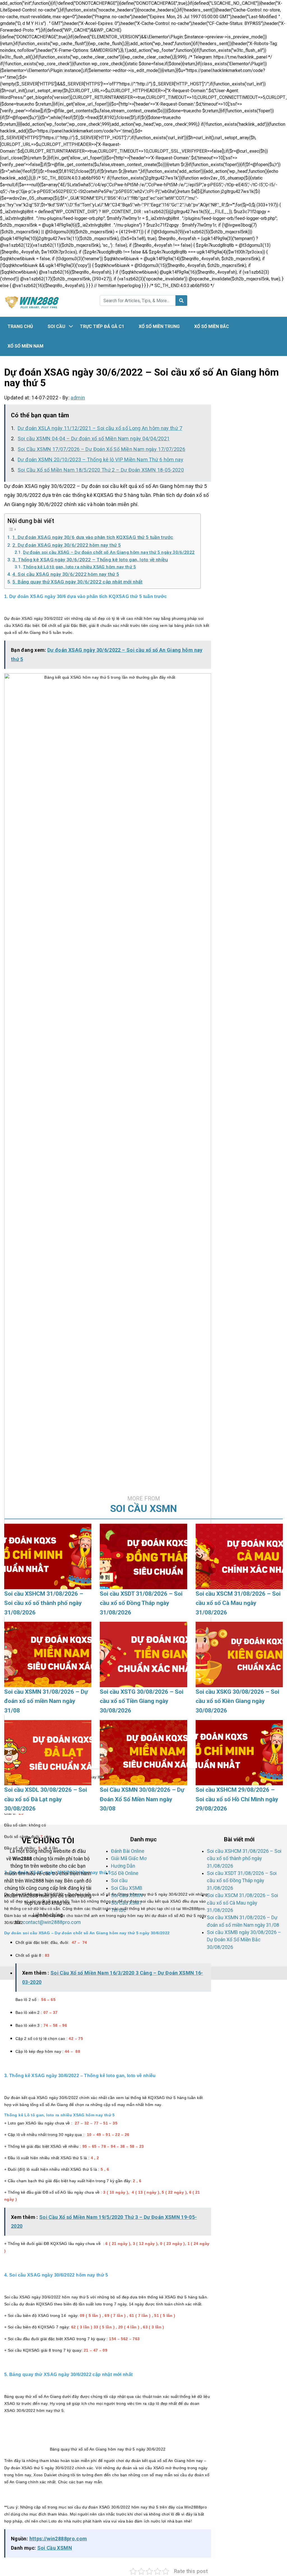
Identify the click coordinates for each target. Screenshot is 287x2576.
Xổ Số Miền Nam (26, 346)
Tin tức (119, 1910)
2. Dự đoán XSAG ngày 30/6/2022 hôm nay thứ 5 (67, 545)
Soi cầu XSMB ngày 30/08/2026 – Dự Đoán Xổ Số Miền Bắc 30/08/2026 (244, 1940)
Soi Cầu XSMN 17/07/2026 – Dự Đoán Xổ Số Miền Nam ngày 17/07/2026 (101, 449)
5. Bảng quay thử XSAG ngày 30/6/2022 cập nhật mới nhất (77, 582)
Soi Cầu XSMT (127, 1903)
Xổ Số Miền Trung (159, 326)
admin (78, 398)
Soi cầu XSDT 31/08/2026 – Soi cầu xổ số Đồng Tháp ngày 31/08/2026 (242, 1881)
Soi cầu (56, 326)
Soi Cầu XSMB (127, 1888)
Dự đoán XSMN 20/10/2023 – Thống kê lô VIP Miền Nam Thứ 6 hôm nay (100, 459)
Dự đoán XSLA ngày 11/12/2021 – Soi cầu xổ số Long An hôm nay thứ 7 (100, 428)
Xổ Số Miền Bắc (212, 326)
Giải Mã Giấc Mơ (129, 1858)
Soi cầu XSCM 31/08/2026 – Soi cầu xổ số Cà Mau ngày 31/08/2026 (242, 1903)
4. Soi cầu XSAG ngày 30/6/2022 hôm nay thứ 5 (66, 574)
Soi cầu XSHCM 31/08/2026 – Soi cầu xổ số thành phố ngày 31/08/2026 (244, 1859)
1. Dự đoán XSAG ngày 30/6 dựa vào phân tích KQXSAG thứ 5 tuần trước (93, 537)
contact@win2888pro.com (52, 1922)
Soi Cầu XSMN (55, 2548)
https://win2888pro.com (58, 2539)
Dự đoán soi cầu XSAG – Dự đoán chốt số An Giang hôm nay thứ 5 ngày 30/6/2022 (109, 552)
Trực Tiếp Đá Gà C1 (102, 326)
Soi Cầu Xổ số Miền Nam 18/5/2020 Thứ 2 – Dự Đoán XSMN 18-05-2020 (101, 470)
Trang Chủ (20, 326)
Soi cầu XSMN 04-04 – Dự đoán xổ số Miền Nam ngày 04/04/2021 (94, 438)
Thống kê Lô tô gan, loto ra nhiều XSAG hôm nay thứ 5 (79, 567)
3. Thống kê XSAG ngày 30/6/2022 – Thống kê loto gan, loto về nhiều (90, 560)
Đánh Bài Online (128, 1851)
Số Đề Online (125, 1873)
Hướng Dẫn (123, 1866)
